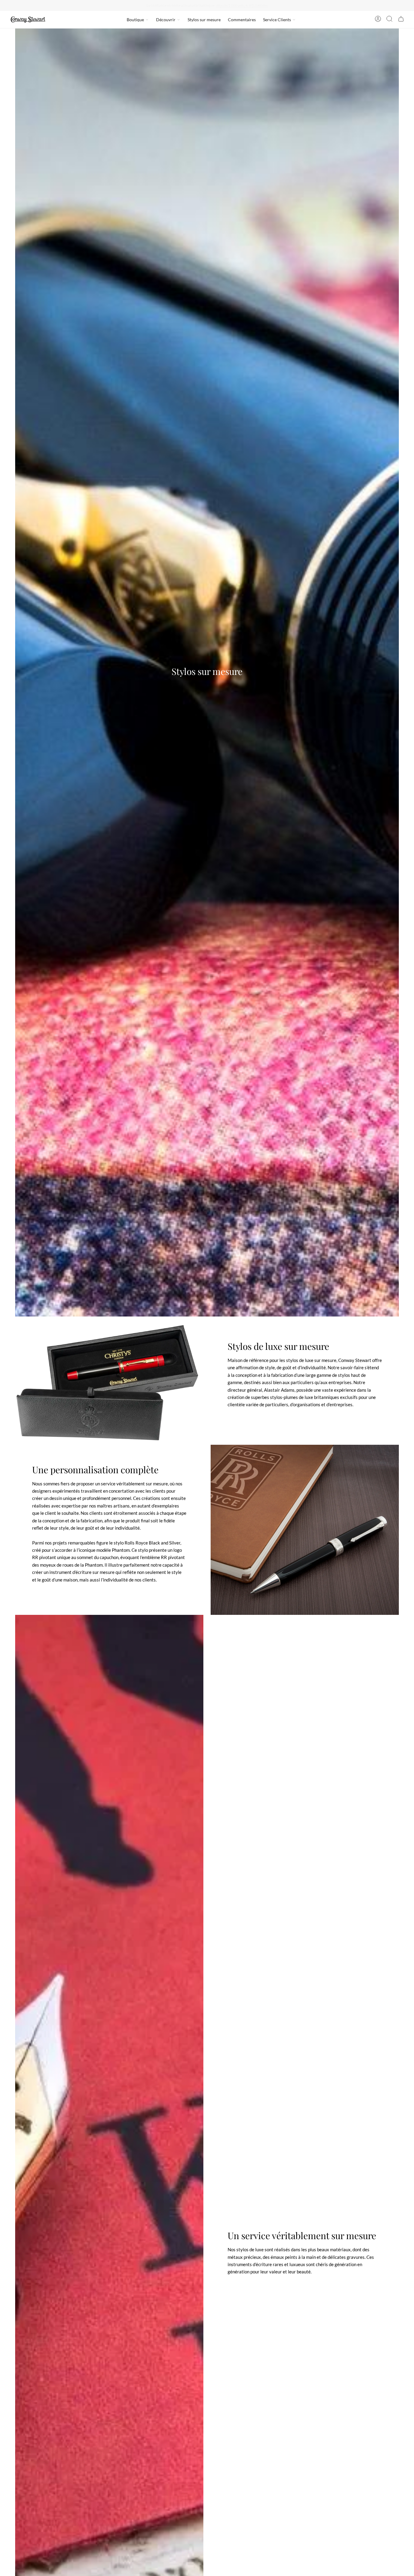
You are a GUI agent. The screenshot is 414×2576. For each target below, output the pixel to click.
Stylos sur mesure (204, 20)
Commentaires (242, 20)
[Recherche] (389, 20)
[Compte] (378, 20)
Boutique (135, 20)
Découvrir (166, 20)
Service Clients (277, 20)
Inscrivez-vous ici (263, 5)
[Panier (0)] (401, 20)
